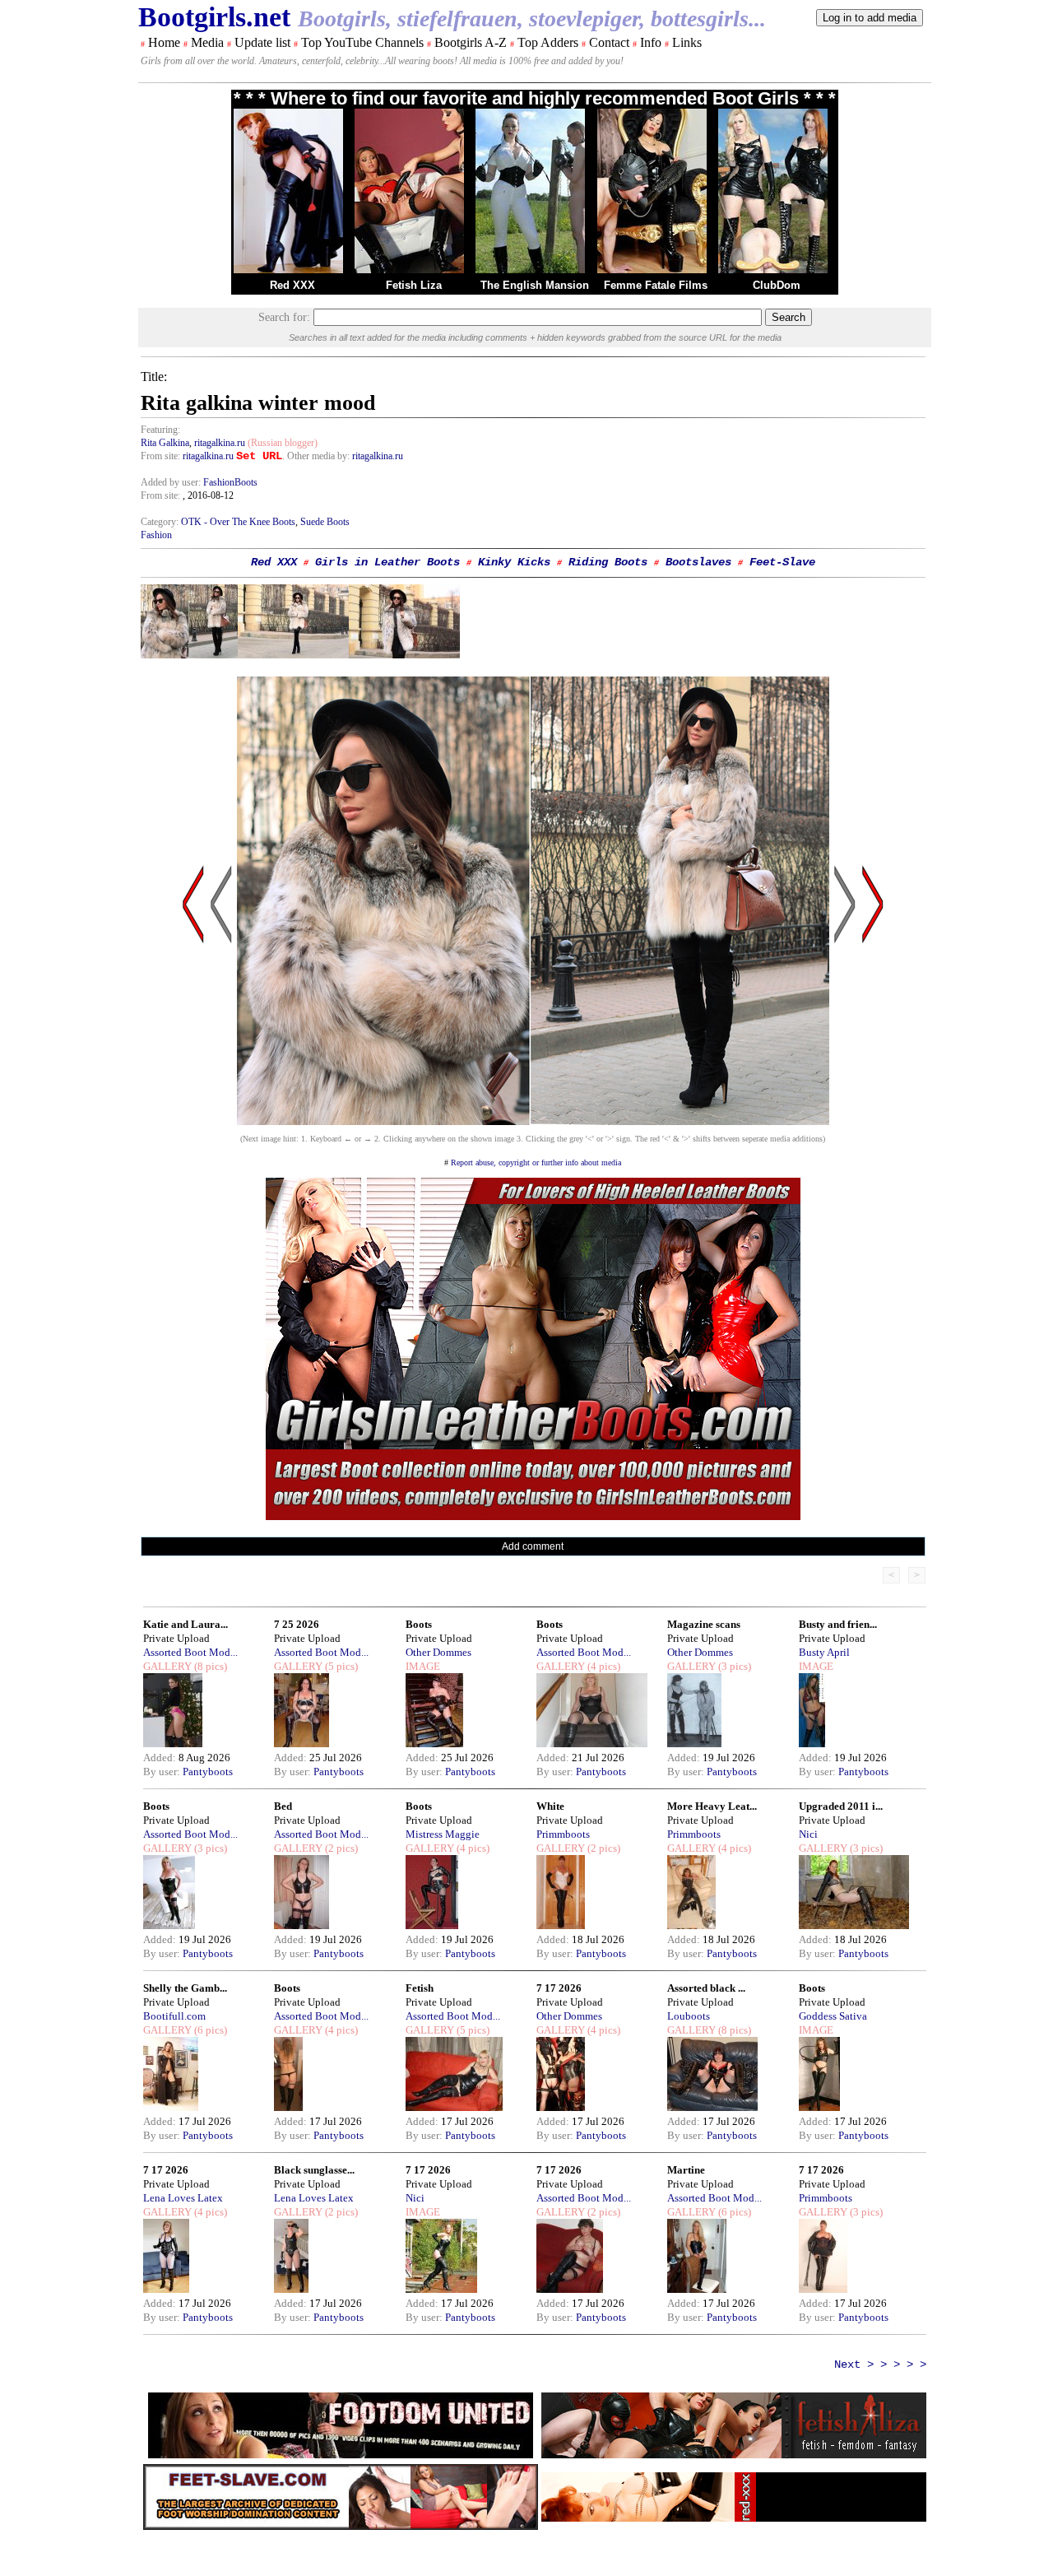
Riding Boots (608, 562)
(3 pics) (733, 1666)
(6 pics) (209, 2030)
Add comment (533, 1546)
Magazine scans (704, 1624)
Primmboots (563, 1834)
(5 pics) (340, 1666)
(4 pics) (603, 1666)
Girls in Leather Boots (387, 562)
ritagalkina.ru (220, 443)
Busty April (824, 1652)
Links (687, 42)
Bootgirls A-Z (471, 42)
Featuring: (160, 430)
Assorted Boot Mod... (190, 1652)
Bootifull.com (174, 2016)
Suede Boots (325, 522)
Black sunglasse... (314, 2170)
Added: (161, 1758)
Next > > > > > (880, 2364)
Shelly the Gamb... (185, 1988)
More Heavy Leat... (712, 1806)
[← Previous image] (221, 1061)
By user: (163, 1772)
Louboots (689, 2016)
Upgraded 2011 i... (841, 1806)
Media (207, 42)
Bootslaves (698, 562)
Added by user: (172, 482)
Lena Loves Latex (183, 2198)
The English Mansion (535, 285)
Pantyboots (208, 1772)
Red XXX (292, 285)
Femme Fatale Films (656, 285)
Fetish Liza (414, 285)
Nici (808, 1834)
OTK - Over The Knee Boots (238, 522)
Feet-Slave (782, 562)
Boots (419, 1624)
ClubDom (777, 285)
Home (164, 42)
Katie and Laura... (186, 1624)
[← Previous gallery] (193, 1061)
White (550, 1806)
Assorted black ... (706, 1988)
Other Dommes (438, 1652)
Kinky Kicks (514, 562)
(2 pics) (340, 1848)
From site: (160, 456)
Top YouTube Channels (362, 42)
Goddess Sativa (833, 2016)
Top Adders (548, 42)
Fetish (420, 1988)
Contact (609, 42)
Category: (161, 522)
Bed (283, 1806)
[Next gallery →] (873, 1061)
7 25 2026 (297, 1624)
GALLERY (167, 1666)
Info (651, 42)
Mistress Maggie (443, 1834)
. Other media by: (317, 456)
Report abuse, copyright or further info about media (536, 1162)
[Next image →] (533, 1121)
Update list (262, 42)
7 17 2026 (559, 1988)
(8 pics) (209, 1666)
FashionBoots (230, 482)
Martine (686, 2170)
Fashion (156, 535)
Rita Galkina (165, 443)
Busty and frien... (838, 1624)
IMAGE (423, 1666)
